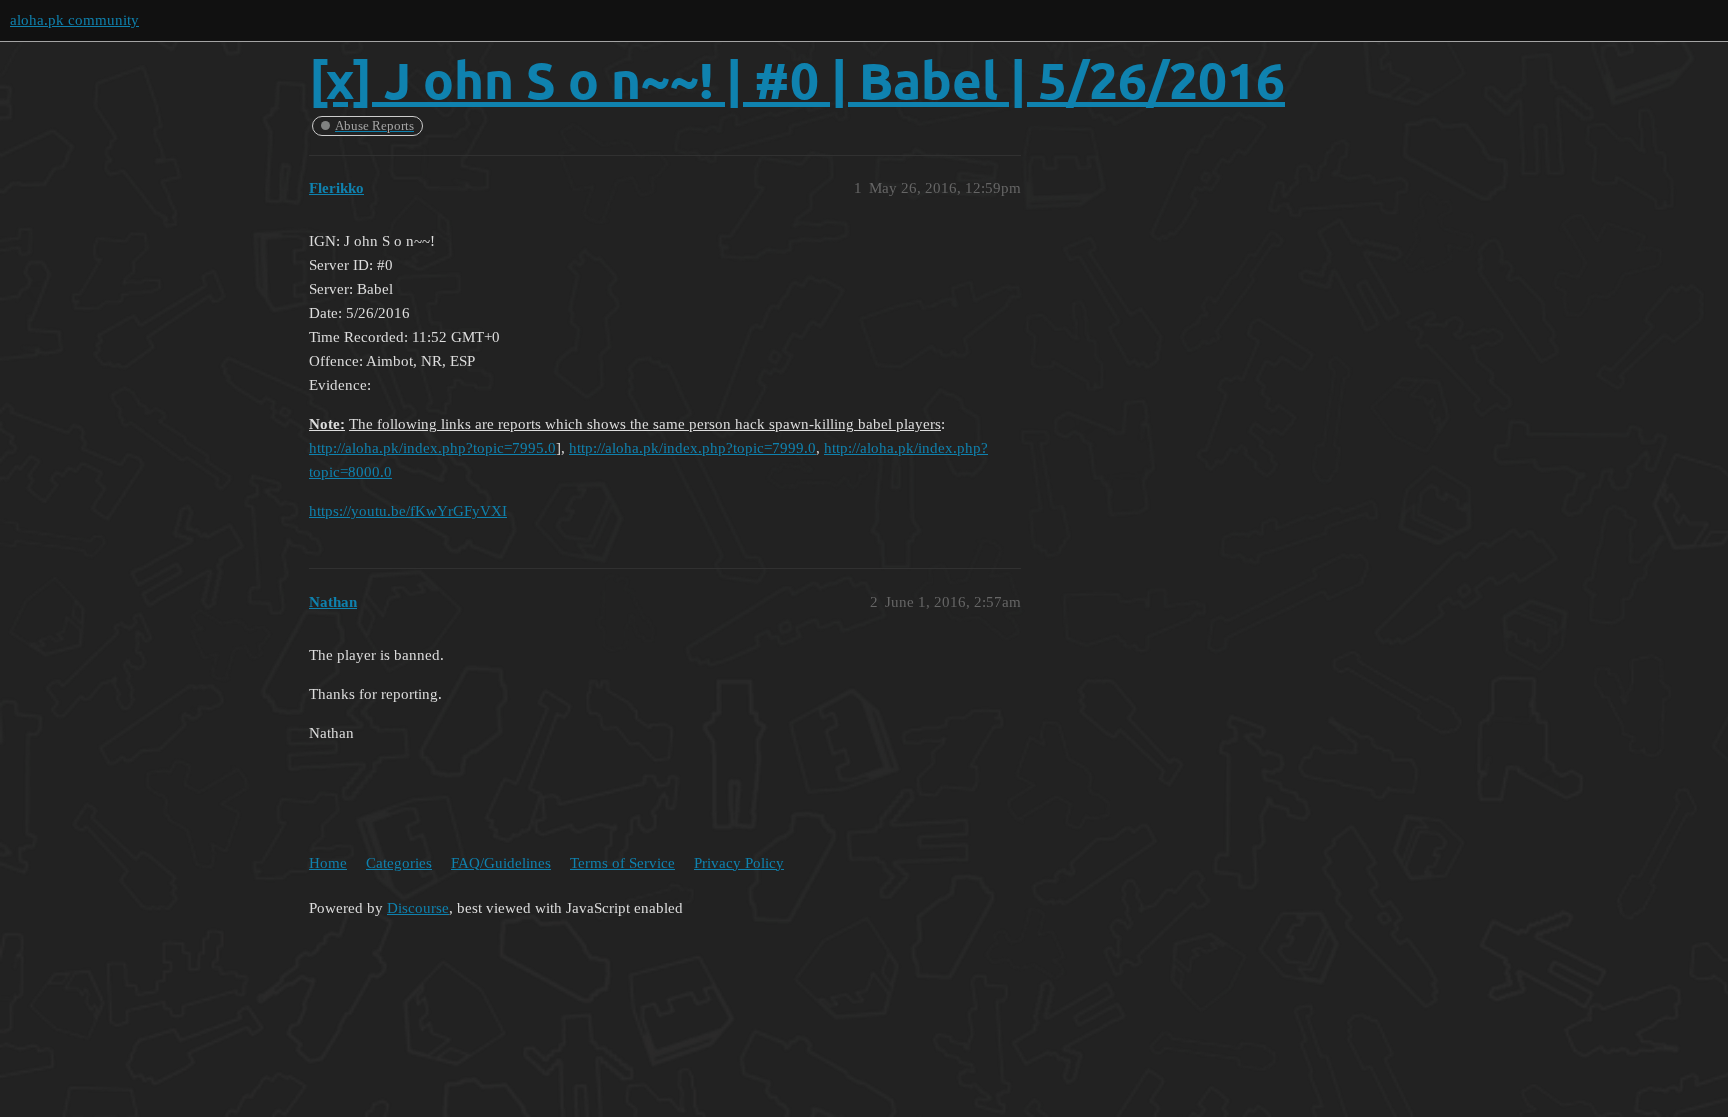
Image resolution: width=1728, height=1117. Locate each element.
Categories (399, 863)
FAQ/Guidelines (501, 863)
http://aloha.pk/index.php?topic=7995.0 (432, 448)
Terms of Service (622, 863)
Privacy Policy (739, 863)
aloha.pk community (74, 20)
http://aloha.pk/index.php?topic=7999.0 (692, 448)
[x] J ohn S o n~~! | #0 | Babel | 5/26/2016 (797, 79)
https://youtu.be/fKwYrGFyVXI (408, 511)
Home (328, 863)
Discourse (418, 908)
